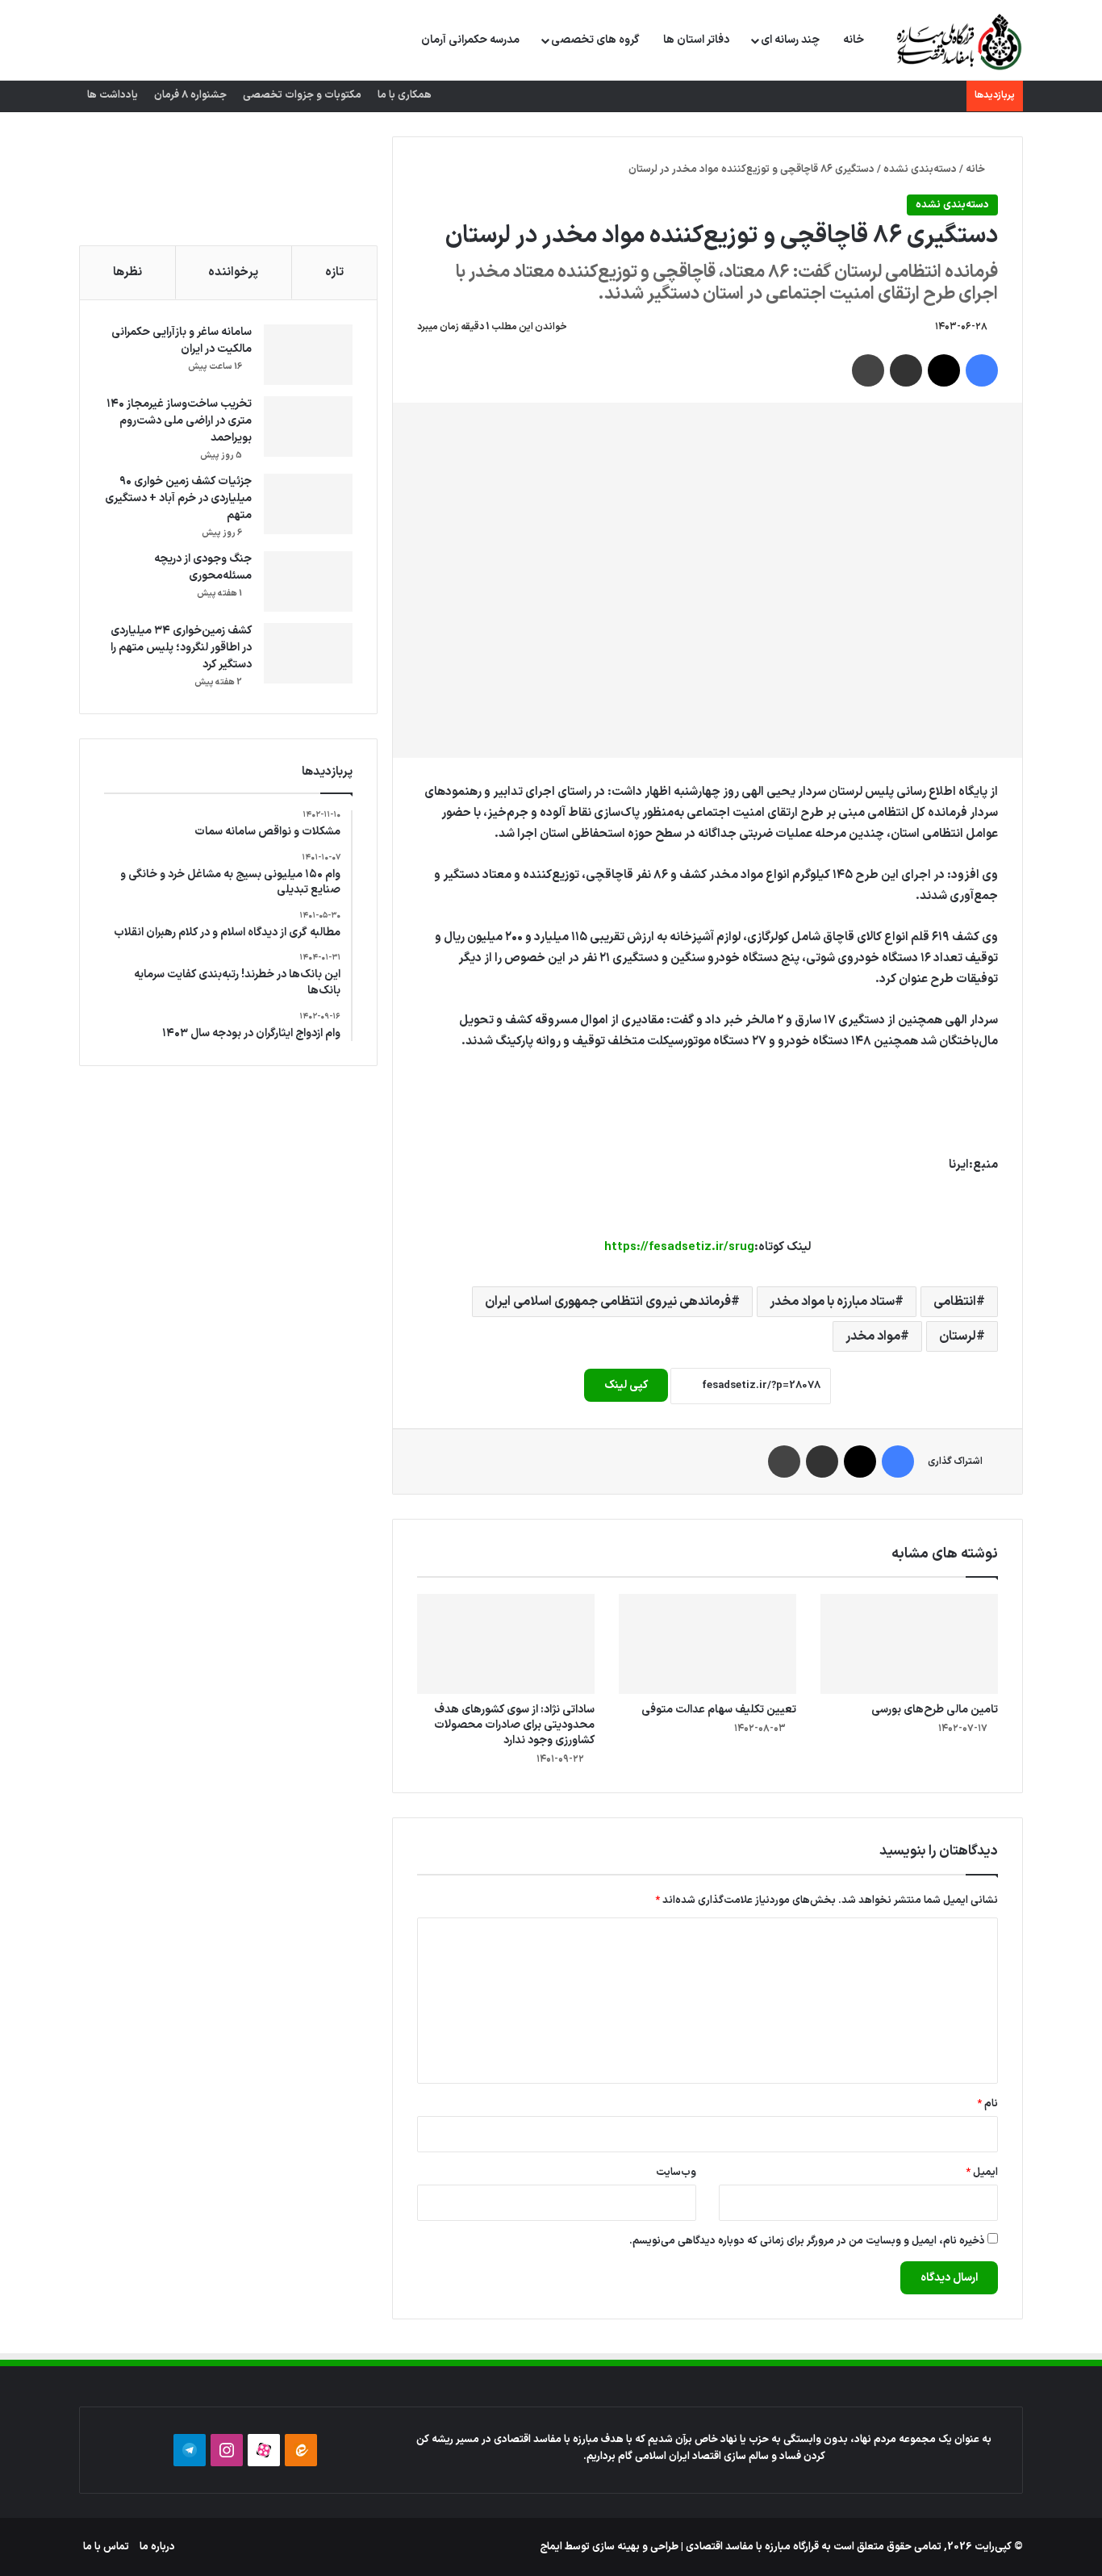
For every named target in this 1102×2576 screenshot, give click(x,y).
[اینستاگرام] (227, 2450)
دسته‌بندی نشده (920, 169)
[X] (944, 370)
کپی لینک (626, 1385)
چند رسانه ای (790, 40)
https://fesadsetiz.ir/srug (679, 1247)
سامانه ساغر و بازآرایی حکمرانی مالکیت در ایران (182, 341)
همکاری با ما (405, 95)
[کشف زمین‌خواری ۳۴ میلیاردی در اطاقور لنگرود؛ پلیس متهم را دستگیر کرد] (308, 653)
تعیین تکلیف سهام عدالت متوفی (719, 1710)
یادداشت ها (113, 95)
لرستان (958, 1336)
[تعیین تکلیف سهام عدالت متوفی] (708, 1644)
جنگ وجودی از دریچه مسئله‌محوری (203, 567)
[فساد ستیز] (957, 41)
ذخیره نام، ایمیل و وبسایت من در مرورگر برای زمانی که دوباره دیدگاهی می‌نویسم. (807, 2241)
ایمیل (982, 2172)
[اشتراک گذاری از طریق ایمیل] (906, 370)
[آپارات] (264, 2450)
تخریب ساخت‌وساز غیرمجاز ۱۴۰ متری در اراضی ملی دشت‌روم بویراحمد (179, 421)
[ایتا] (301, 2450)
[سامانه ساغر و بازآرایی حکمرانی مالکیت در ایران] (308, 355)
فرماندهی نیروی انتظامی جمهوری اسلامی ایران (608, 1302)
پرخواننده (233, 272)
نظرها (127, 272)
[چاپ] (868, 370)
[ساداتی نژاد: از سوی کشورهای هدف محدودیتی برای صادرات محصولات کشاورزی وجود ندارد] (506, 1644)
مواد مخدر (873, 1336)
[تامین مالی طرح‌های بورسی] (909, 1644)
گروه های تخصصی (595, 40)
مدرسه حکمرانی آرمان (470, 40)
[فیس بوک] (982, 370)
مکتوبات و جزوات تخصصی (302, 95)
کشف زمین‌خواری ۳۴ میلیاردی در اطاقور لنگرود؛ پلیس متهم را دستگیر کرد (181, 648)
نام (987, 2104)
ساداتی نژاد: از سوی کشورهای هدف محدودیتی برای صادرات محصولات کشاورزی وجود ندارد (514, 1725)
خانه (854, 40)
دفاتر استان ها (696, 40)
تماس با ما (106, 2547)
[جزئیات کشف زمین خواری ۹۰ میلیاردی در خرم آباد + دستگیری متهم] (308, 504)
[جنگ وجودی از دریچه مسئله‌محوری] (308, 581)
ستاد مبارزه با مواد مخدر (832, 1302)
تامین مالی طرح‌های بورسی (935, 1710)
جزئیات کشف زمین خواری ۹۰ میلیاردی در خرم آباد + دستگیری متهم (178, 498)
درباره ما (157, 2547)
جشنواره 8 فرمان (190, 95)
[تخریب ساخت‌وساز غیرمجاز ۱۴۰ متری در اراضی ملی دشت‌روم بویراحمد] (308, 427)
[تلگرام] (190, 2450)
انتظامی (955, 1302)
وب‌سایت (676, 2172)
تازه (334, 272)
